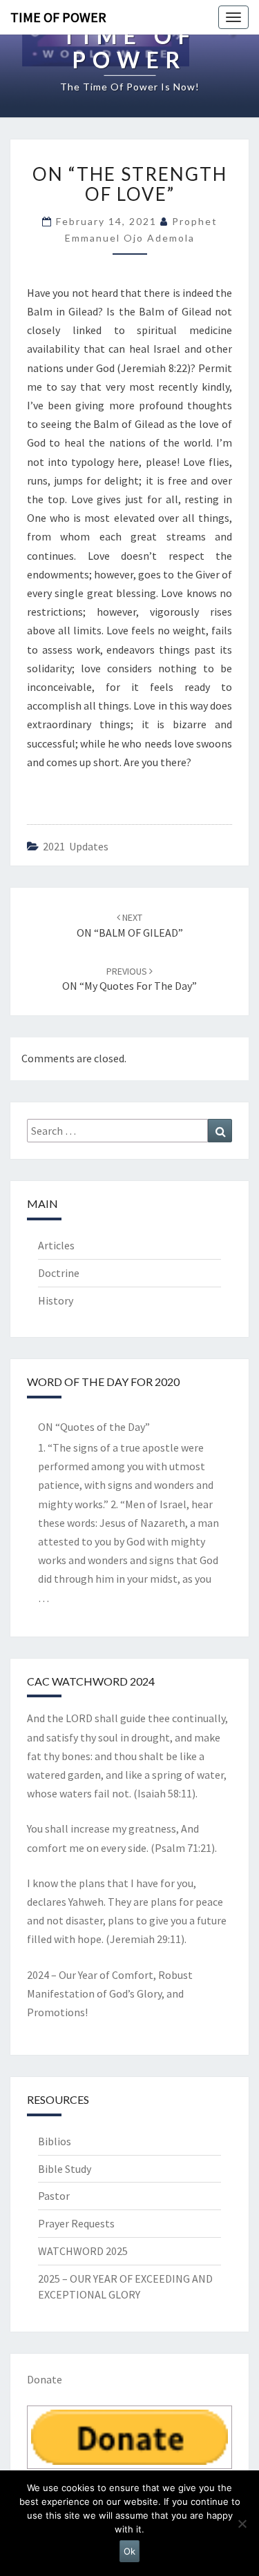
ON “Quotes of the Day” (94, 1427)
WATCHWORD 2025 (83, 2251)
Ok (129, 2551)
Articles (56, 1245)
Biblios (55, 2141)
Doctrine (59, 1273)
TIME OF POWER (58, 17)
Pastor (54, 2196)
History (56, 1300)
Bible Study (65, 2169)
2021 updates (76, 846)
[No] (242, 2524)
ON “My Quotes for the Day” (129, 979)
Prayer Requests (76, 2223)
